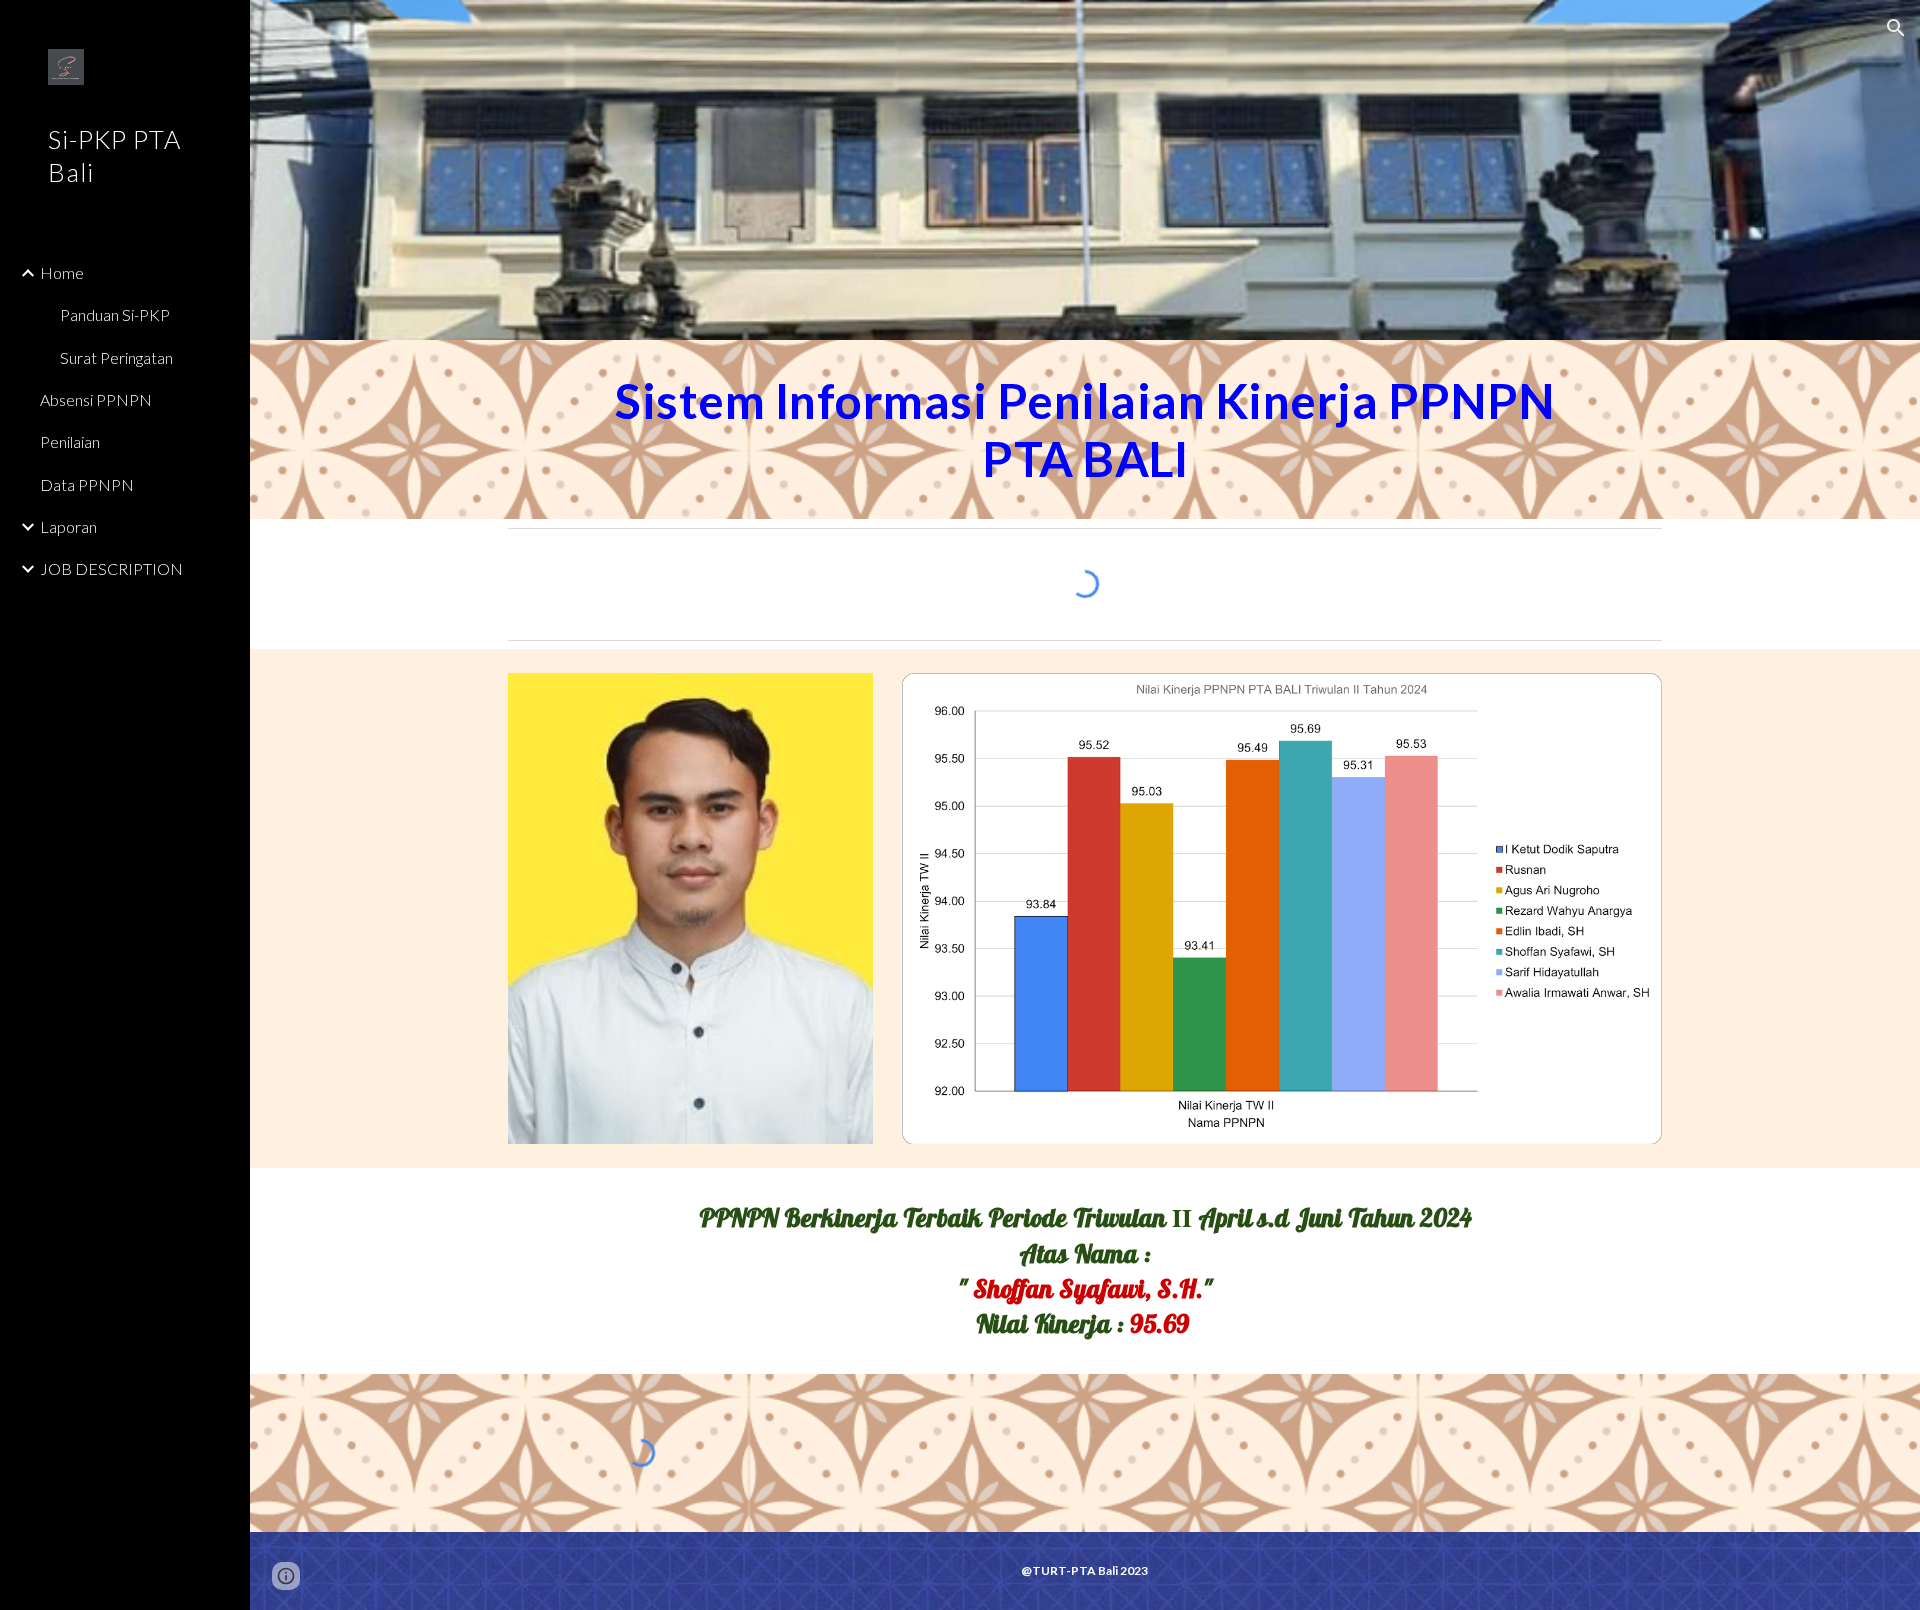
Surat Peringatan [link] (116, 357)
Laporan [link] (68, 526)
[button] (1896, 28)
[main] (1085, 429)
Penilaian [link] (70, 441)
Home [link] (62, 272)
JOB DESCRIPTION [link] (111, 568)
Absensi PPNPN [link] (96, 399)
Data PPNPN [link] (87, 484)
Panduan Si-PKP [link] (115, 314)
